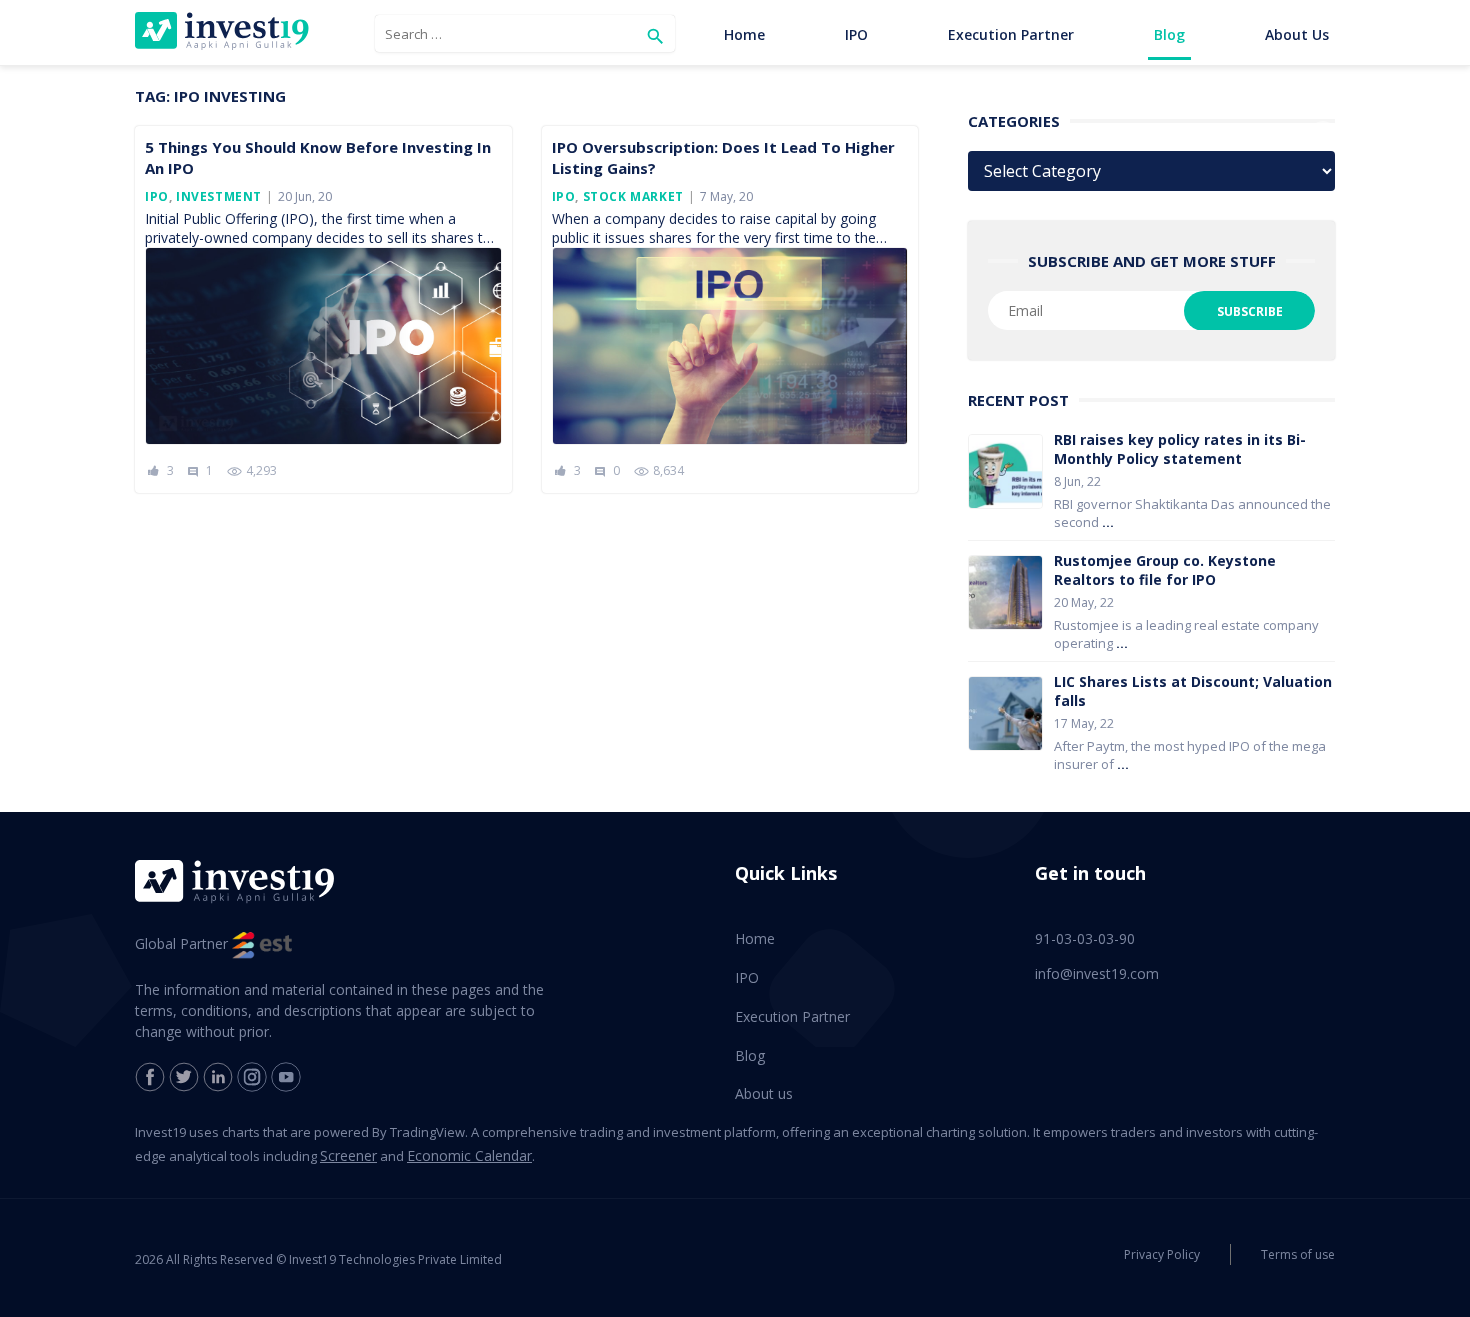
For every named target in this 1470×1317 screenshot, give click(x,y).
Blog (1169, 34)
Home (744, 34)
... (1108, 522)
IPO (856, 34)
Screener (348, 1155)
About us (1297, 34)
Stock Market (633, 196)
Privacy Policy (1162, 1254)
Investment (219, 196)
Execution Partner (1011, 34)
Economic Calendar (469, 1155)
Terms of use (1298, 1254)
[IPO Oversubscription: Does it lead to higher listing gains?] (730, 346)
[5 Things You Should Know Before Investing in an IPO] (323, 346)
